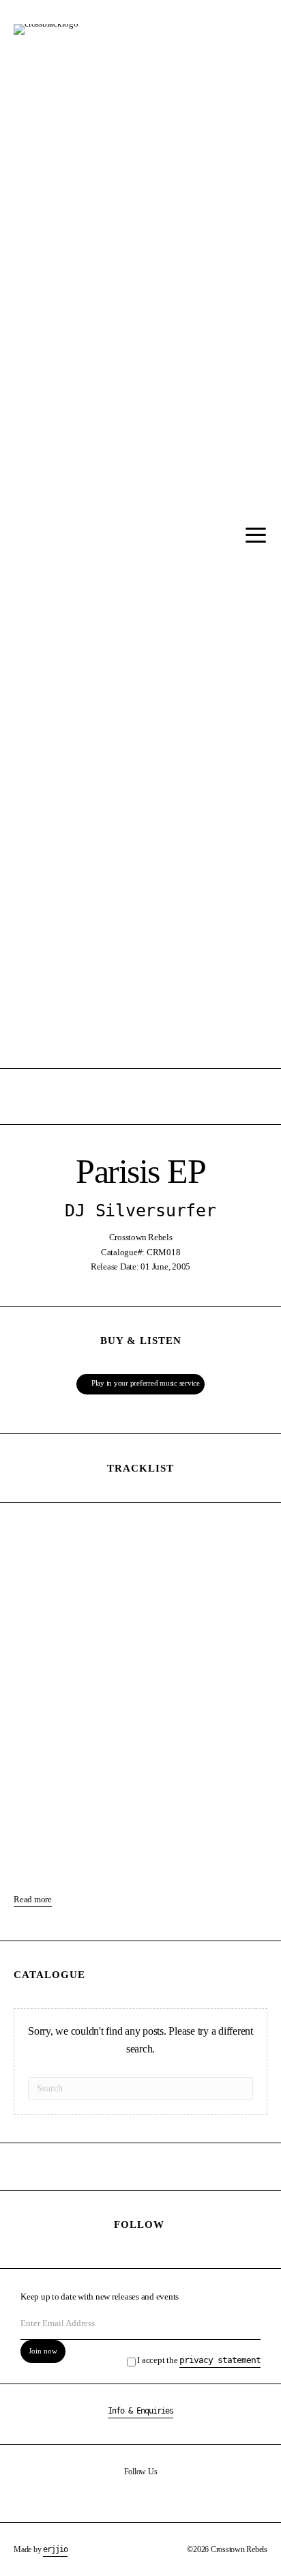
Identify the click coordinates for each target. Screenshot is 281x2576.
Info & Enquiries (140, 2411)
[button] (252, 535)
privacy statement (220, 2360)
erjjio (55, 2549)
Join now (43, 2351)
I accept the (199, 2360)
